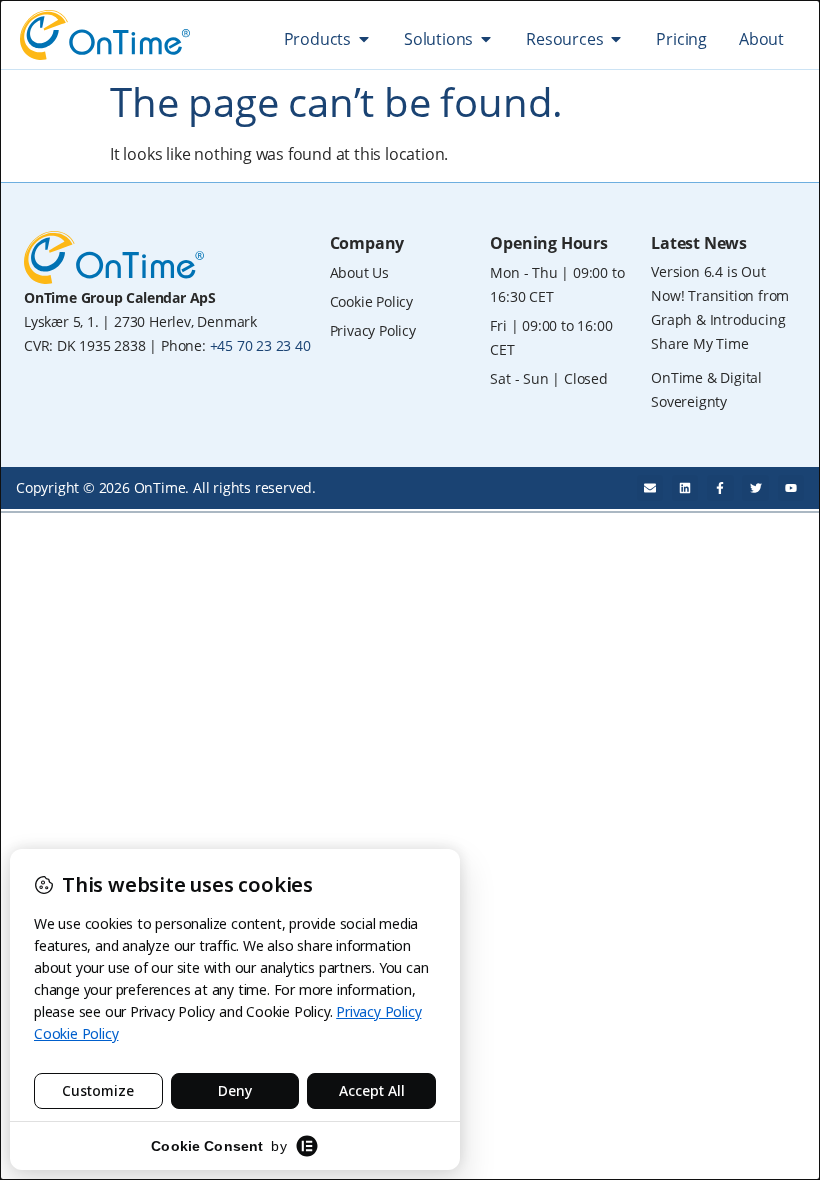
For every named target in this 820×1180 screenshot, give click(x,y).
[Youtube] (791, 488)
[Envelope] (650, 488)
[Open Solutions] (486, 39)
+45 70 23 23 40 (260, 345)
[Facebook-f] (720, 488)
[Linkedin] (685, 488)
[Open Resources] (616, 39)
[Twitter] (755, 488)
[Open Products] (364, 39)
